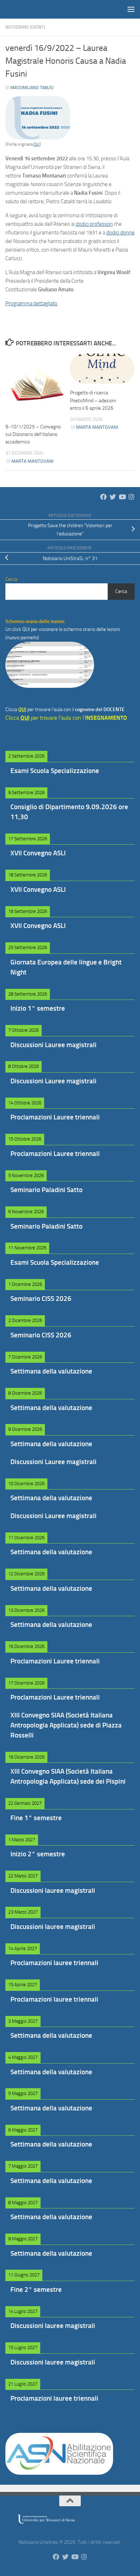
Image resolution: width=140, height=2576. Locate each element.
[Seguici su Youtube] (122, 497)
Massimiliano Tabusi (32, 88)
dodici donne (120, 233)
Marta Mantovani (32, 461)
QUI (36, 144)
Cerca (121, 591)
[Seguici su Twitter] (113, 497)
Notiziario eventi (25, 27)
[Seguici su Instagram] (131, 497)
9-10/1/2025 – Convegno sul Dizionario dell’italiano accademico (33, 434)
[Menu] (131, 9)
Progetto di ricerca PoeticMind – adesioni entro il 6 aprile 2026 (93, 400)
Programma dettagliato (31, 303)
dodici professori (94, 224)
